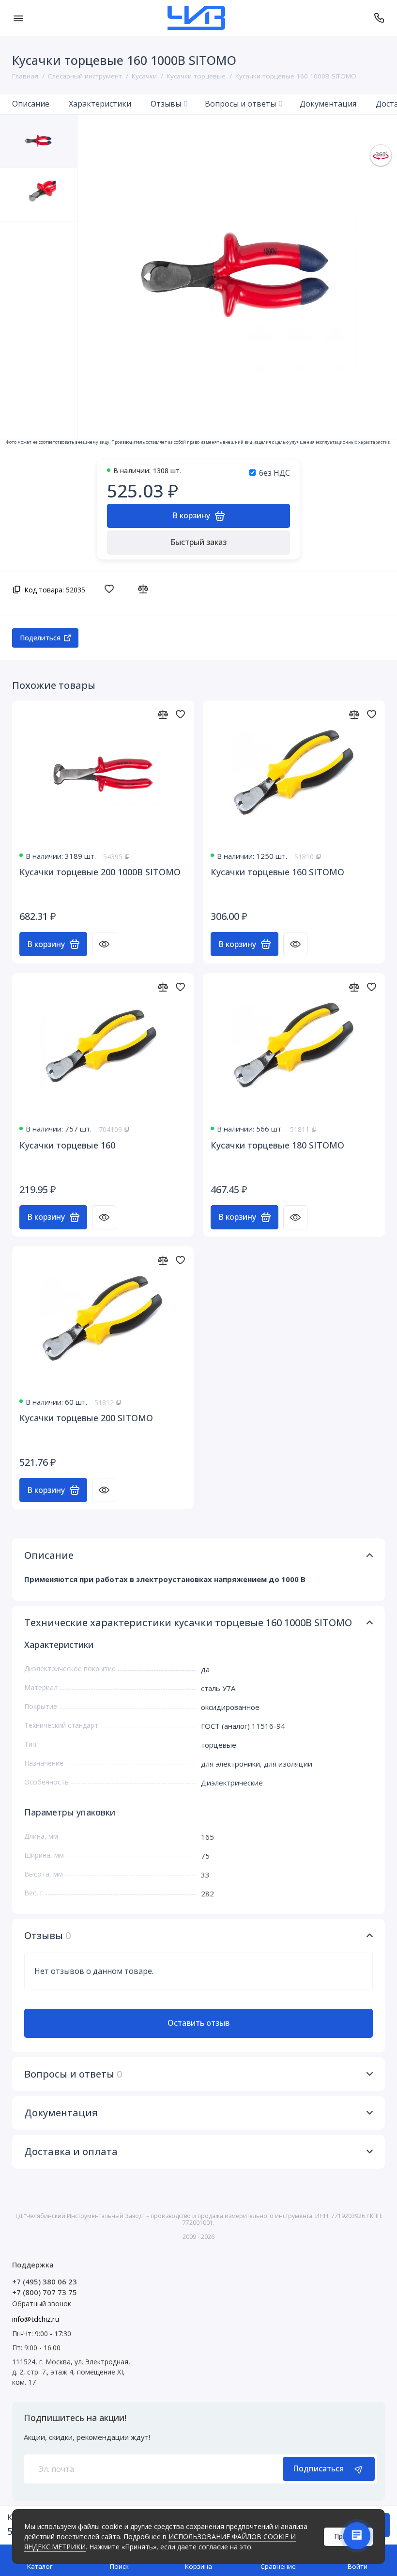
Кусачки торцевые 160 (67, 1145)
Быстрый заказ (198, 542)
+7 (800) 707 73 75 (45, 2292)
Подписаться (318, 2468)
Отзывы (169, 104)
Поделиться (40, 638)
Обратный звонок (42, 2304)
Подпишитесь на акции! (75, 2418)
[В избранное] (112, 589)
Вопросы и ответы (244, 104)
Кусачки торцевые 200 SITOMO (86, 1418)
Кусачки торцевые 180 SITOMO (277, 1145)
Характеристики (100, 104)
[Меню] (18, 18)
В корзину (46, 944)
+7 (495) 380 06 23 (45, 2281)
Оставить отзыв (198, 2023)
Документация (328, 104)
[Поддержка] (379, 18)
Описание (31, 104)
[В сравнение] (145, 589)
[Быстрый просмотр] (104, 944)
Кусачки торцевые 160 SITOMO (277, 872)
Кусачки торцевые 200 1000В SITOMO (100, 872)
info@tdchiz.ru (36, 2319)
